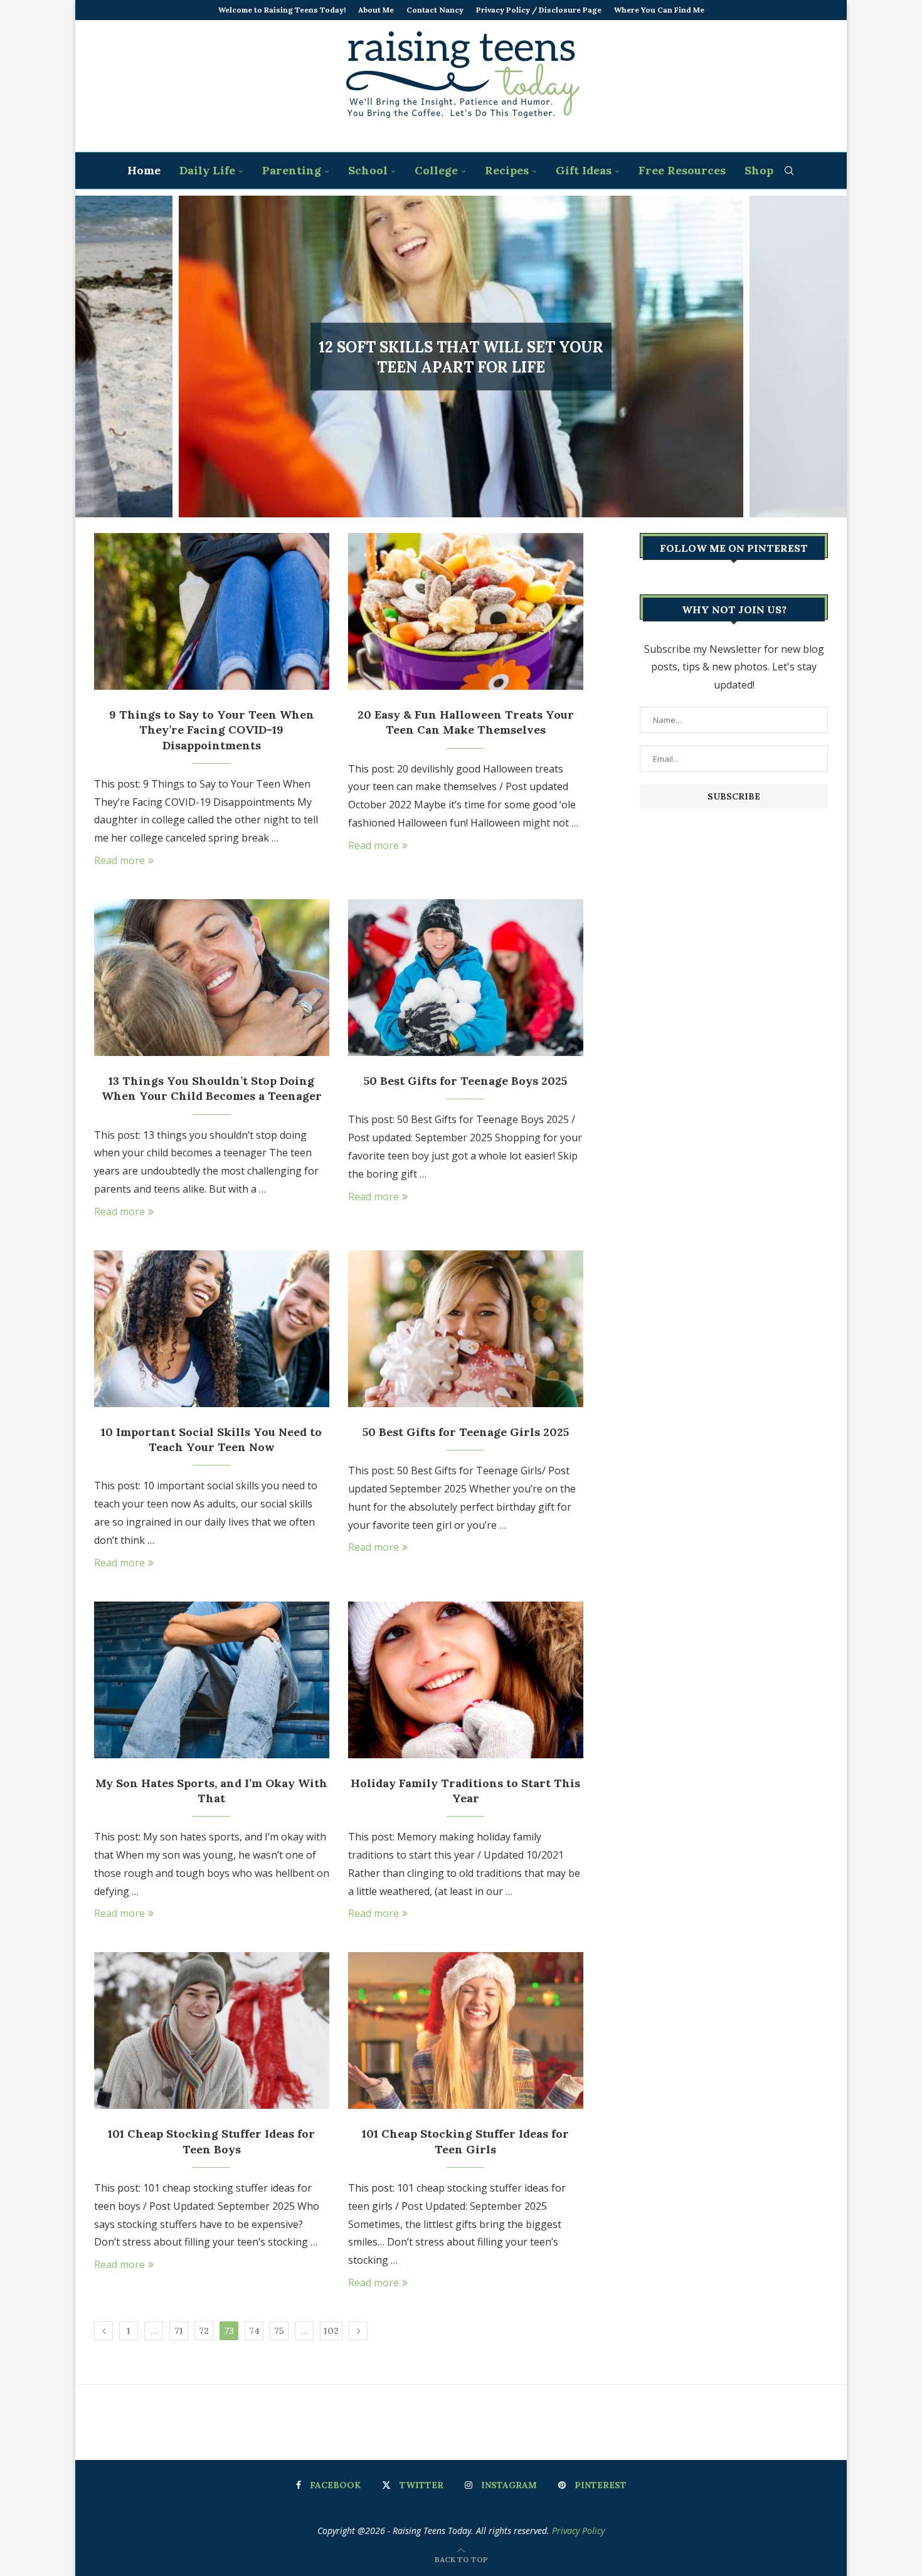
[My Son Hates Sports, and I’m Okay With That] (212, 1680)
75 (279, 2331)
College (436, 170)
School (368, 170)
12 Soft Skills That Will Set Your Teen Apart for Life (461, 356)
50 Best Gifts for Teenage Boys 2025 (465, 1081)
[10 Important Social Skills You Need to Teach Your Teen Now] (212, 1329)
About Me (376, 10)
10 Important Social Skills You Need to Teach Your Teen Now (211, 1439)
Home (144, 170)
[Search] (789, 171)
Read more (119, 860)
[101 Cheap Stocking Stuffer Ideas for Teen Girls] (466, 2030)
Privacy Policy (578, 2531)
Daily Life (207, 170)
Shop (759, 170)
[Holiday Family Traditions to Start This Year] (466, 1680)
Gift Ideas (584, 170)
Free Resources (682, 170)
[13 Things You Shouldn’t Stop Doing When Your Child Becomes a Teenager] (212, 978)
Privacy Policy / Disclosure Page (539, 10)
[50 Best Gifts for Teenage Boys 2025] (466, 978)
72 (204, 2331)
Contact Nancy (435, 10)
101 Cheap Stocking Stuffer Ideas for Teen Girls (465, 2141)
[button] (98, 356)
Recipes (507, 170)
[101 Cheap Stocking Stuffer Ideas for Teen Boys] (212, 2030)
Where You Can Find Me (659, 10)
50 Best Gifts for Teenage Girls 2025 (466, 1432)
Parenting (292, 170)
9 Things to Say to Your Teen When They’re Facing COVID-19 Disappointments (212, 730)
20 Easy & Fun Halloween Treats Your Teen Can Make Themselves (466, 722)
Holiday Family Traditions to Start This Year (465, 1791)
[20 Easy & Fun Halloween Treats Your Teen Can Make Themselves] (466, 611)
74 (254, 2331)
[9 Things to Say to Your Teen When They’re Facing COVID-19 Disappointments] (212, 611)
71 (179, 2331)
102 (331, 2331)
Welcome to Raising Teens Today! (282, 10)
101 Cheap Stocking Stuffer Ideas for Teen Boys (211, 2141)
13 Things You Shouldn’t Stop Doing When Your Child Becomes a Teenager (212, 1088)
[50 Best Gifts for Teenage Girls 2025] (466, 1329)
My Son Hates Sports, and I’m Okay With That (211, 1791)
